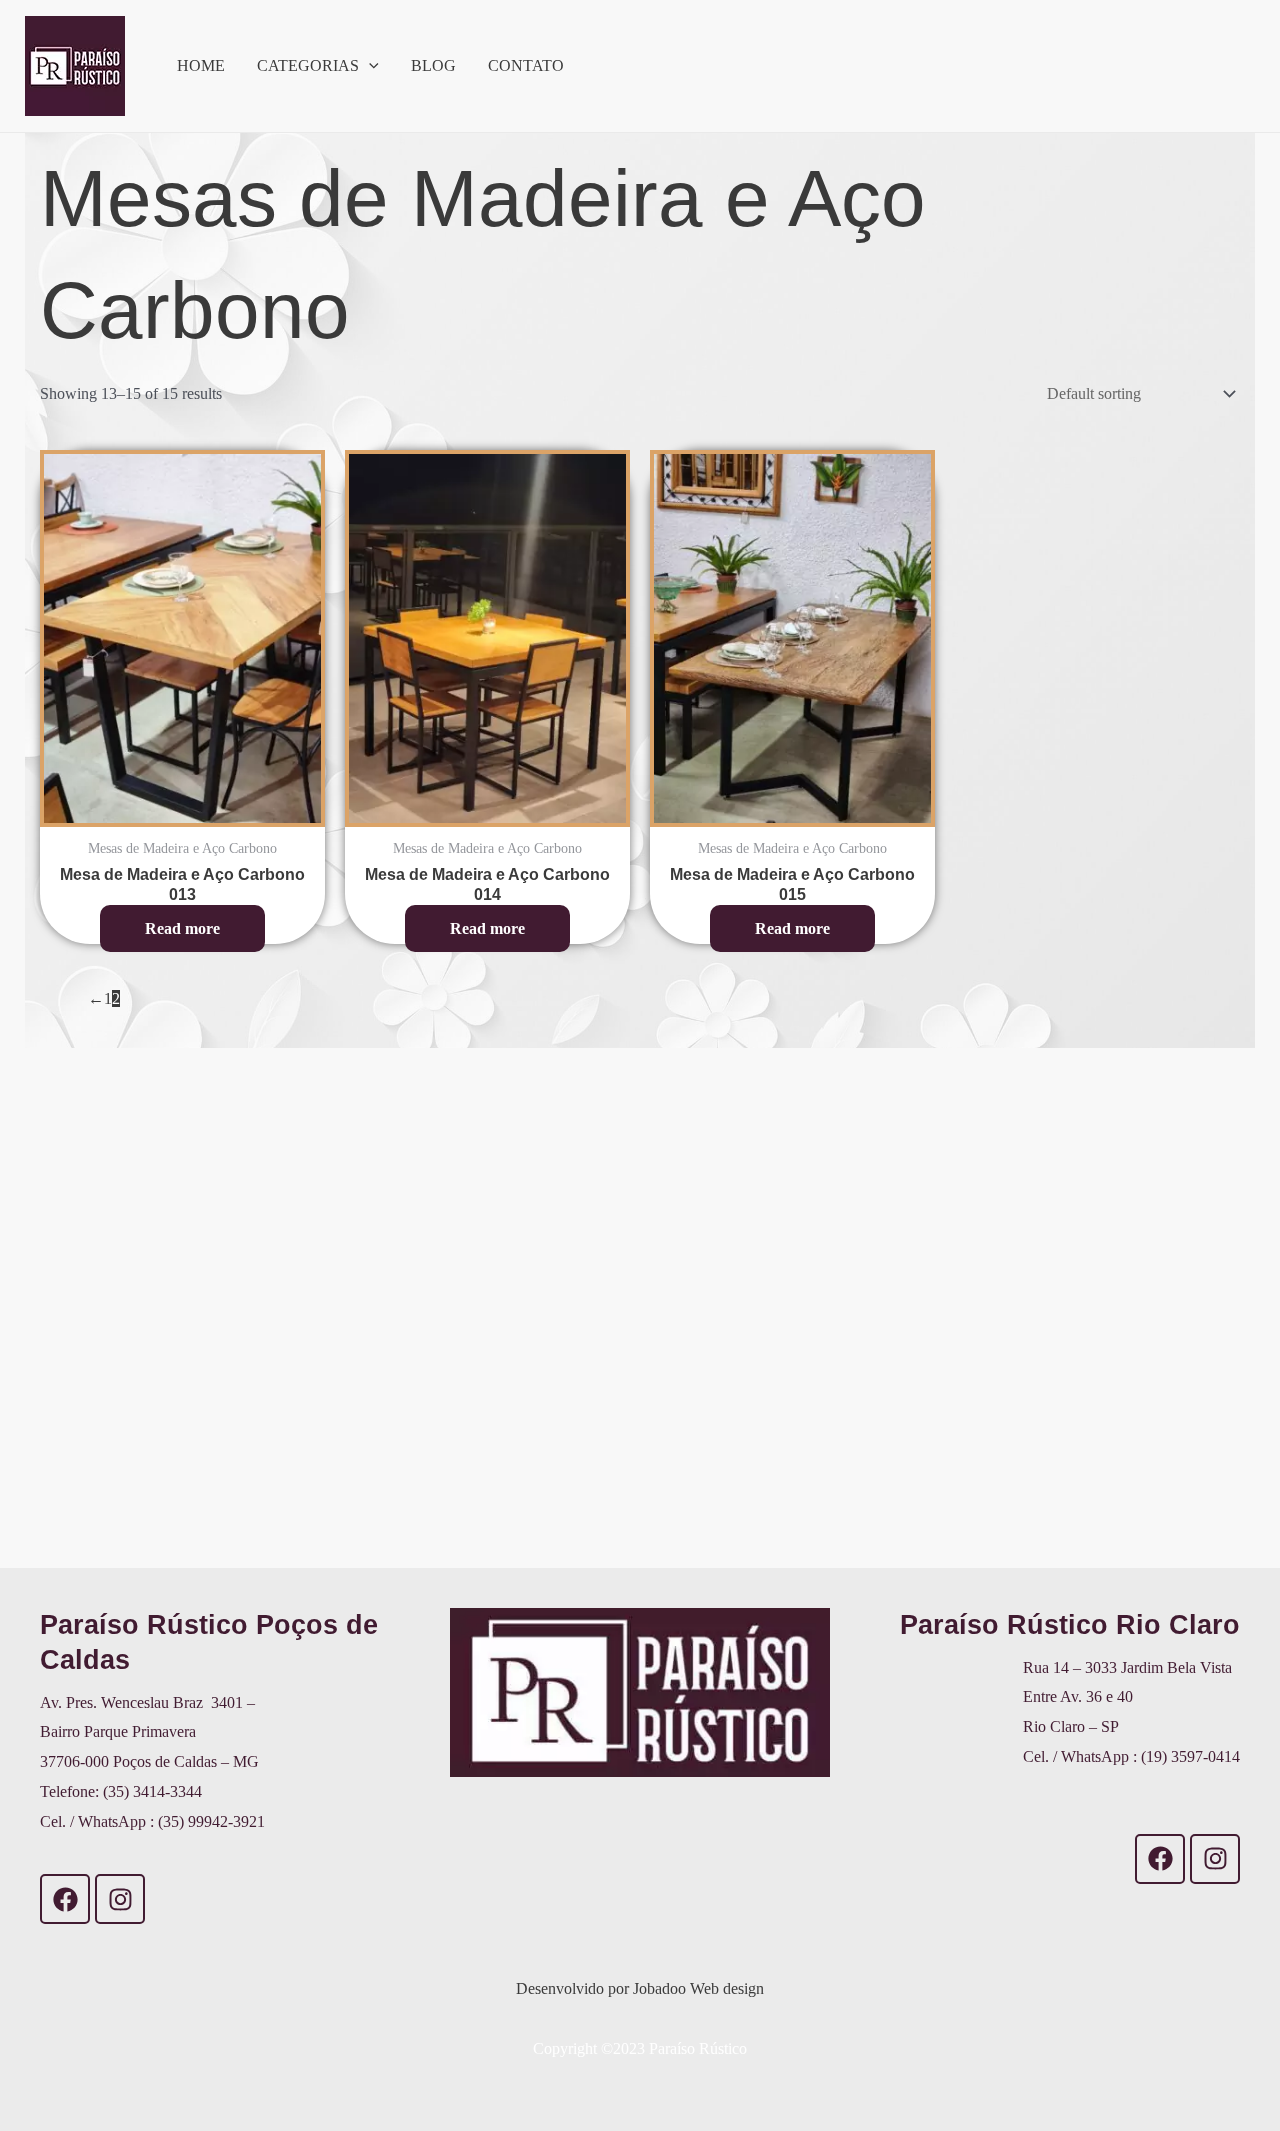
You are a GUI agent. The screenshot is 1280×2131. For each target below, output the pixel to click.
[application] (369, 66)
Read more (182, 928)
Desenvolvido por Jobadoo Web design (640, 1988)
